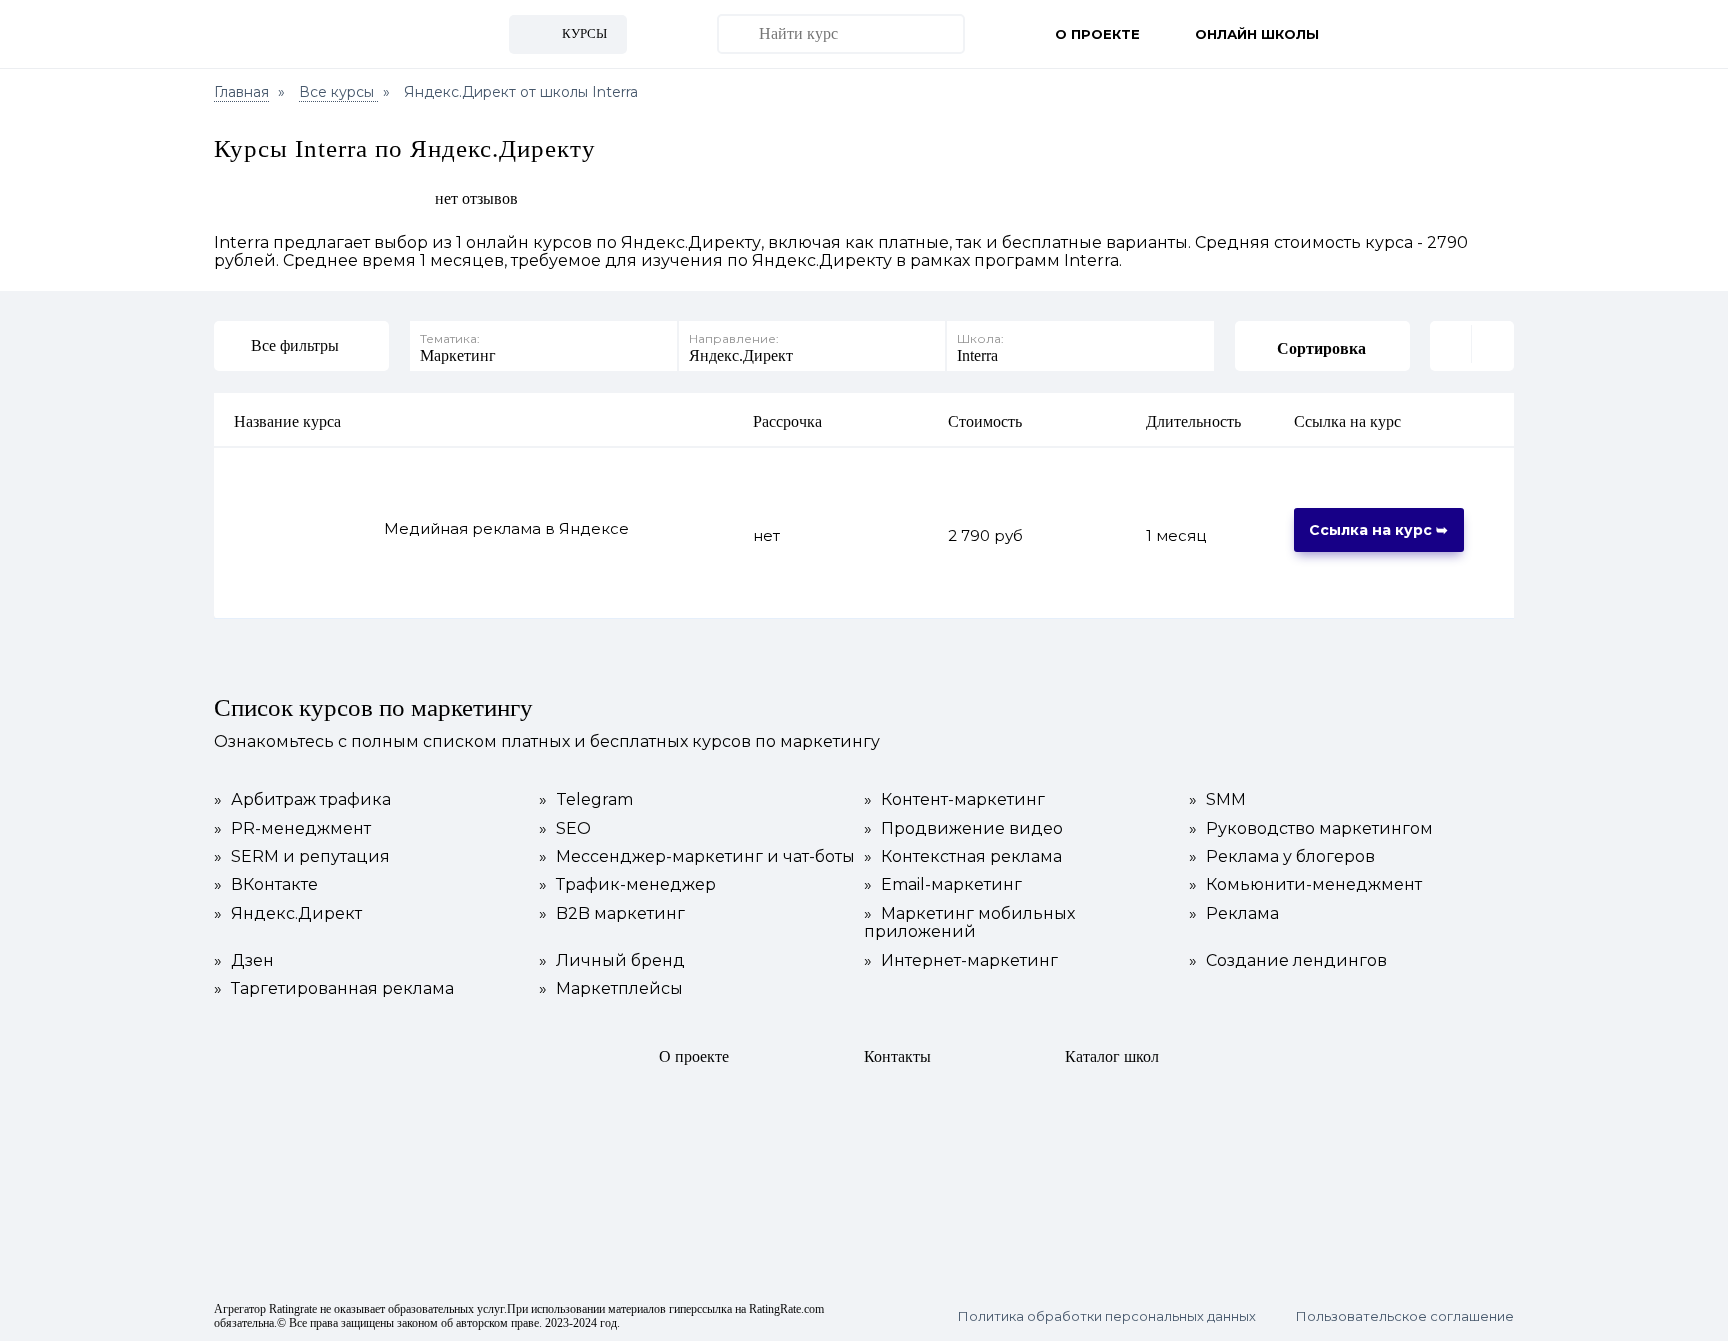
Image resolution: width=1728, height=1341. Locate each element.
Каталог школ (1112, 1056)
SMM (1217, 800)
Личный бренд (612, 961)
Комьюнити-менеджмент (1305, 885)
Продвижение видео (963, 829)
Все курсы (338, 92)
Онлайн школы (1257, 34)
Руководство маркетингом (1311, 829)
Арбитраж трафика (302, 800)
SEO (565, 829)
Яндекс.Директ (288, 914)
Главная (241, 92)
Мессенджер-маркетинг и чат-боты (697, 857)
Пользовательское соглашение (1405, 1316)
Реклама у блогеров (1282, 857)
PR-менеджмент (292, 829)
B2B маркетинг (612, 914)
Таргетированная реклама (334, 989)
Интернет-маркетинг (961, 961)
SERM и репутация (302, 857)
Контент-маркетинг (954, 800)
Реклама (1234, 914)
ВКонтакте (266, 885)
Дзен (244, 961)
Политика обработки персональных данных (1107, 1316)
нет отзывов (476, 198)
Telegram (586, 800)
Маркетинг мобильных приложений (969, 923)
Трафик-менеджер (627, 885)
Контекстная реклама (963, 857)
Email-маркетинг (943, 885)
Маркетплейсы (611, 989)
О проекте (1097, 34)
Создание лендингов (1288, 961)
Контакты (897, 1056)
